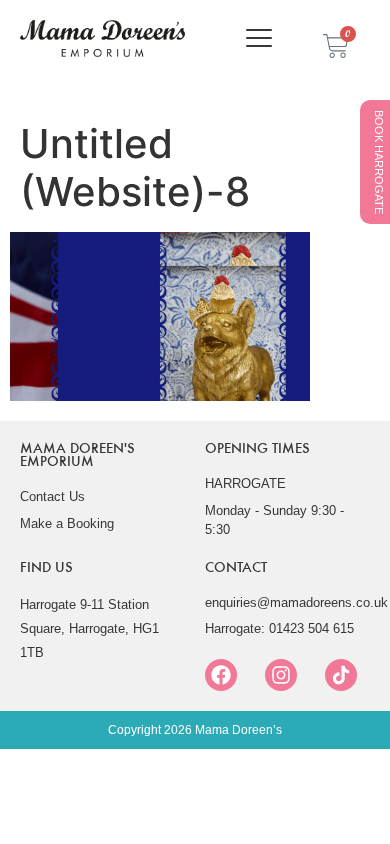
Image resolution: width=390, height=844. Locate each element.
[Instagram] (281, 675)
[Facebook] (221, 675)
